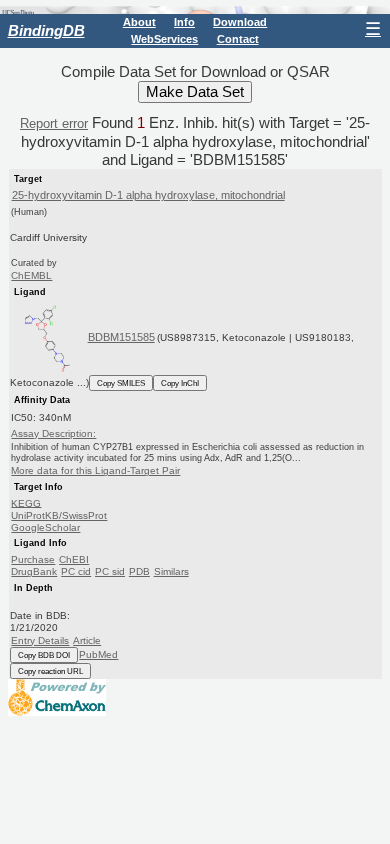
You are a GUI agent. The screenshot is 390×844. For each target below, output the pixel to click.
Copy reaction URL (50, 671)
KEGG (26, 502)
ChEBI (74, 559)
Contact (238, 39)
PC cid (76, 571)
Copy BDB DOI (44, 655)
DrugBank (34, 571)
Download (240, 22)
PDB (139, 571)
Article (87, 640)
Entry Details (40, 640)
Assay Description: (53, 433)
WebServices (164, 39)
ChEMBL (31, 275)
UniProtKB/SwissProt (59, 515)
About (139, 22)
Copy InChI (180, 383)
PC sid (110, 571)
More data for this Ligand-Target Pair (95, 470)
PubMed (98, 654)
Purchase (33, 559)
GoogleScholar (45, 527)
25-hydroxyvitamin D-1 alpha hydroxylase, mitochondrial (148, 195)
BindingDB (46, 30)
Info (184, 22)
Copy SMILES (121, 383)
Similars (171, 571)
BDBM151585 (121, 337)
